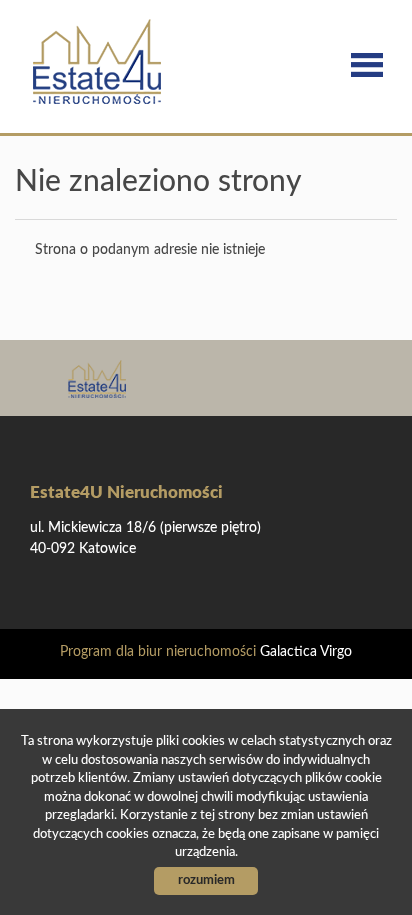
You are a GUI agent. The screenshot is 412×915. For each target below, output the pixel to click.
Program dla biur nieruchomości (160, 652)
